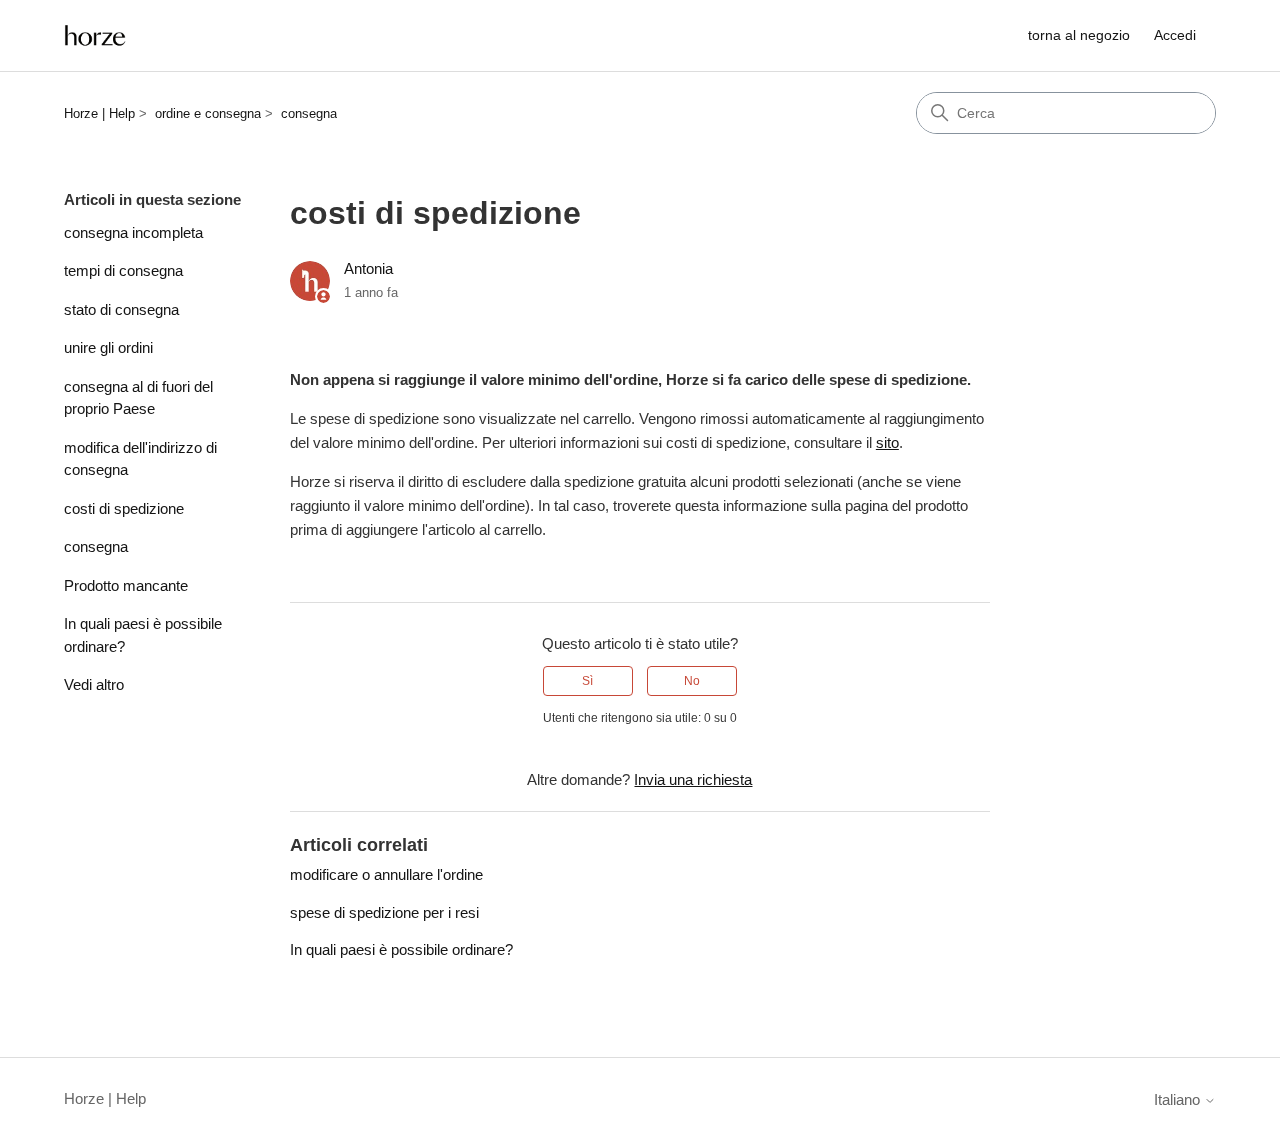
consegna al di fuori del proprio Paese (138, 398)
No (692, 681)
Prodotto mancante (126, 585)
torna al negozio (1079, 35)
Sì (587, 681)
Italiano (1179, 1099)
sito (887, 442)
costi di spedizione (124, 508)
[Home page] (95, 35)
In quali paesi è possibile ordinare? (143, 635)
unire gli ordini (108, 347)
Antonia (368, 268)
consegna (309, 113)
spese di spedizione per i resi (384, 912)
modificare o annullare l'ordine (386, 874)
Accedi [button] (1175, 35)
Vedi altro (94, 684)
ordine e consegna (208, 113)
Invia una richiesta (693, 779)
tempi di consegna (123, 270)
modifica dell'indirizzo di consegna (140, 459)
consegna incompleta (133, 232)
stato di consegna (121, 309)
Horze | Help (99, 113)
